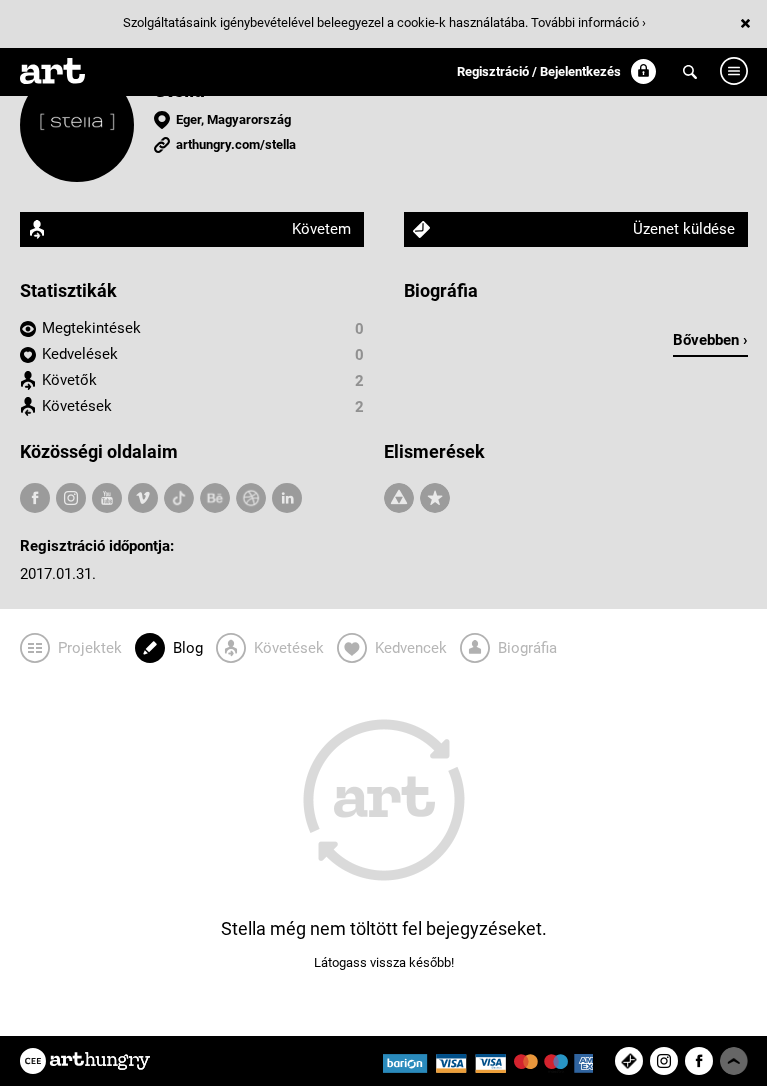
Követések (77, 406)
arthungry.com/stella (236, 144)
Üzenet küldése (684, 229)
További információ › (588, 22)
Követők (69, 380)
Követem (321, 229)
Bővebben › (710, 340)
